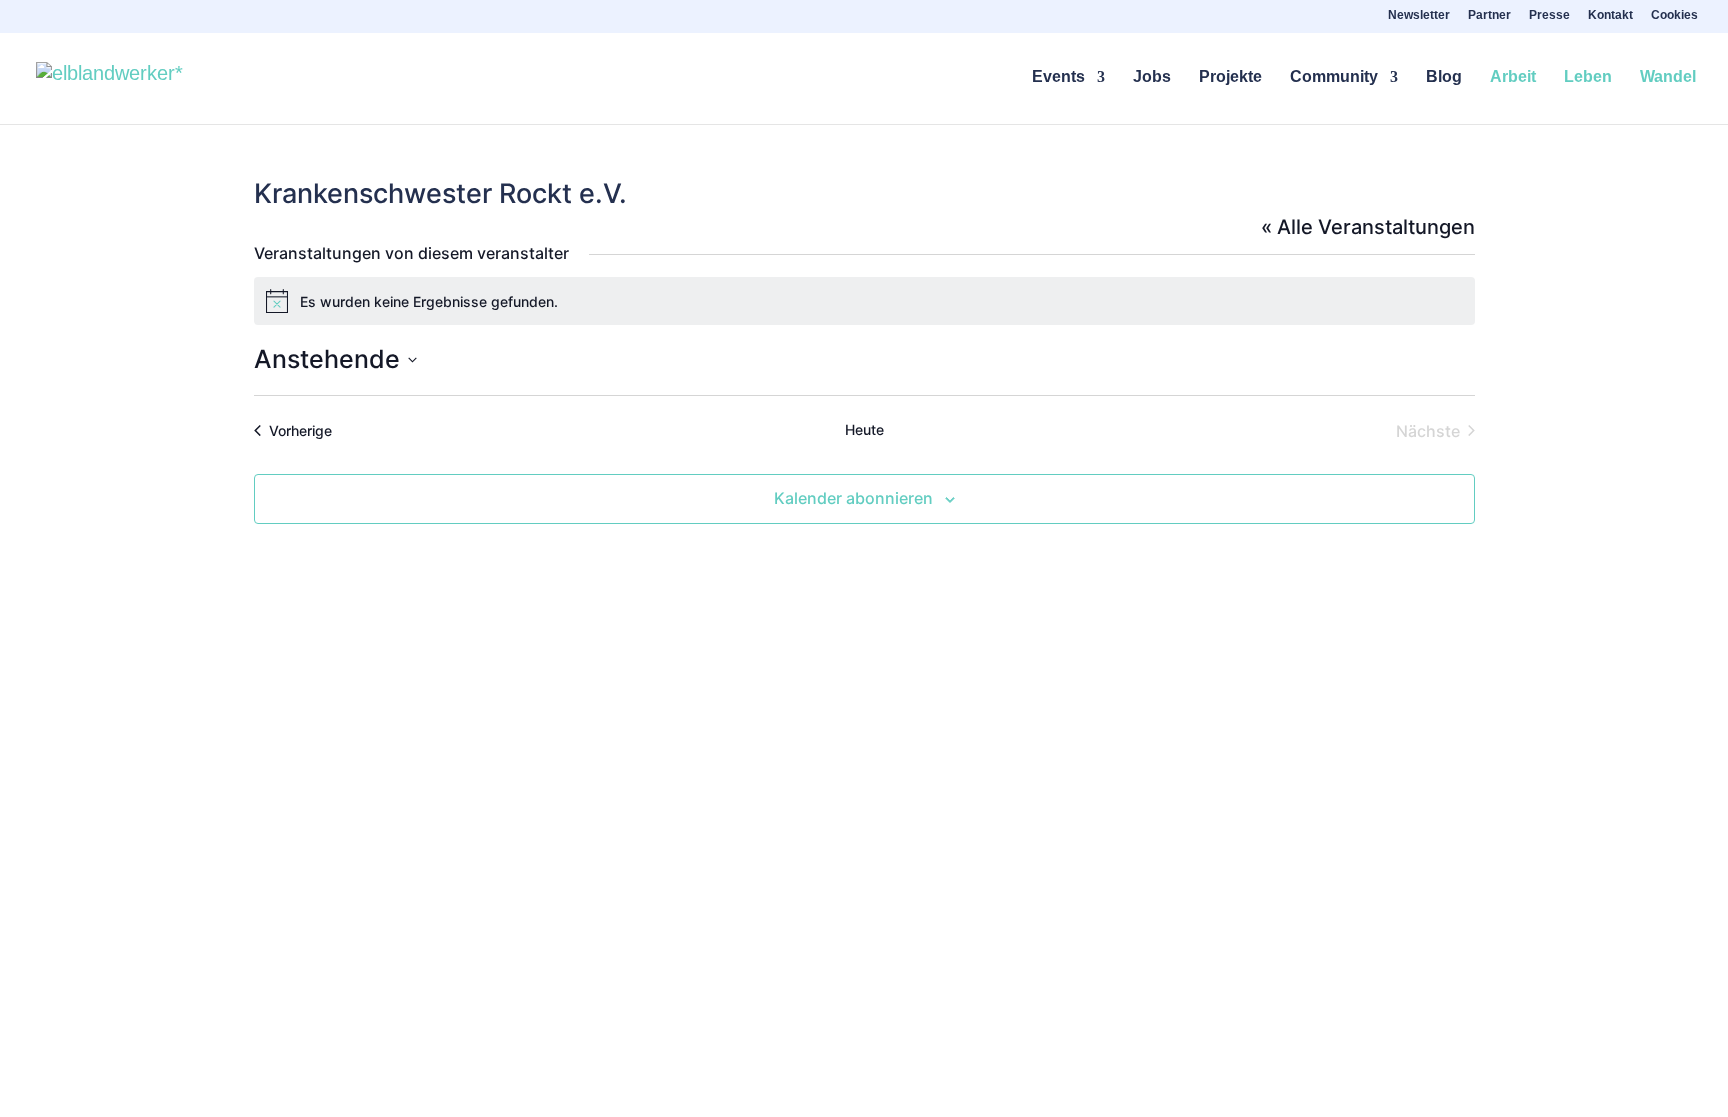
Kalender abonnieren (853, 498)
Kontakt (1610, 15)
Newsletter (1419, 15)
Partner (1489, 15)
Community (1334, 77)
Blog (1444, 77)
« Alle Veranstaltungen (1368, 227)
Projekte (1230, 77)
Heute (864, 429)
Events (1058, 77)
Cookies (1674, 15)
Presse (1549, 15)
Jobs (1152, 77)
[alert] (864, 301)
